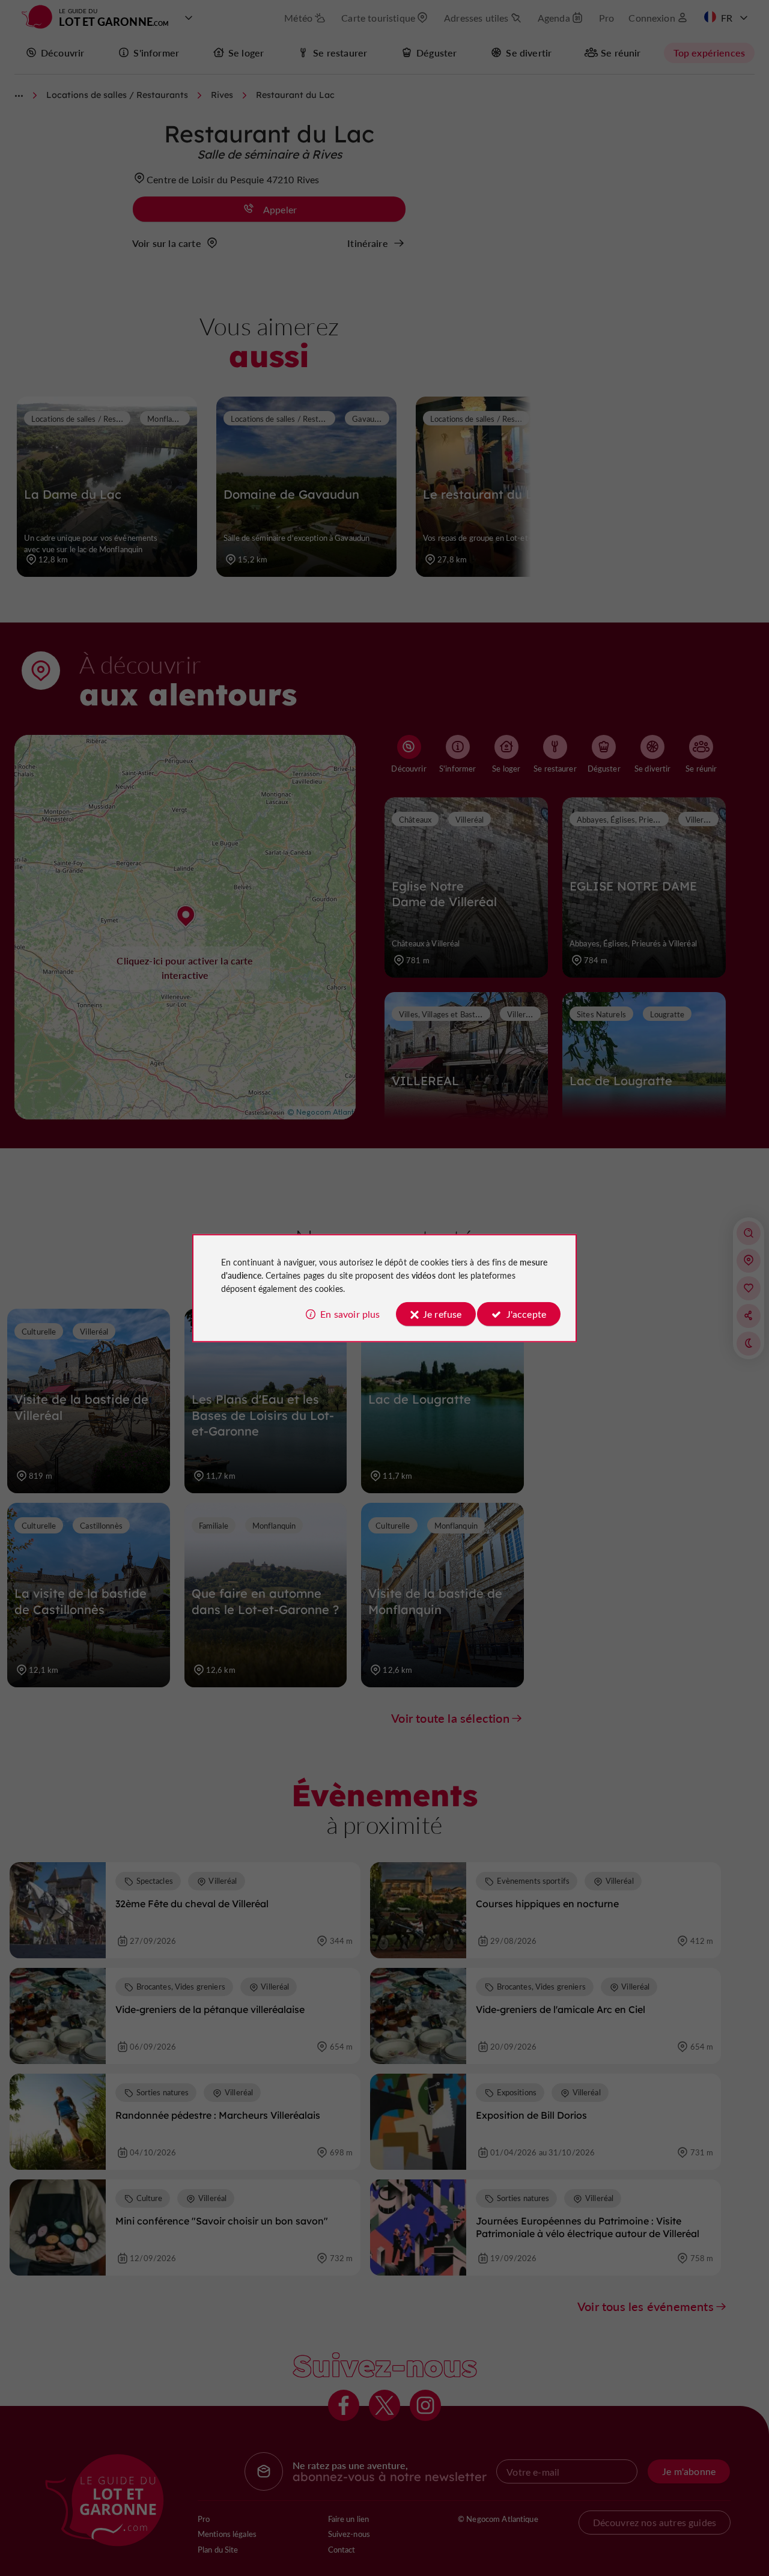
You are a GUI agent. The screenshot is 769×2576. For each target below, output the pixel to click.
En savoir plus (350, 1314)
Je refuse (442, 1314)
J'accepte (526, 1314)
